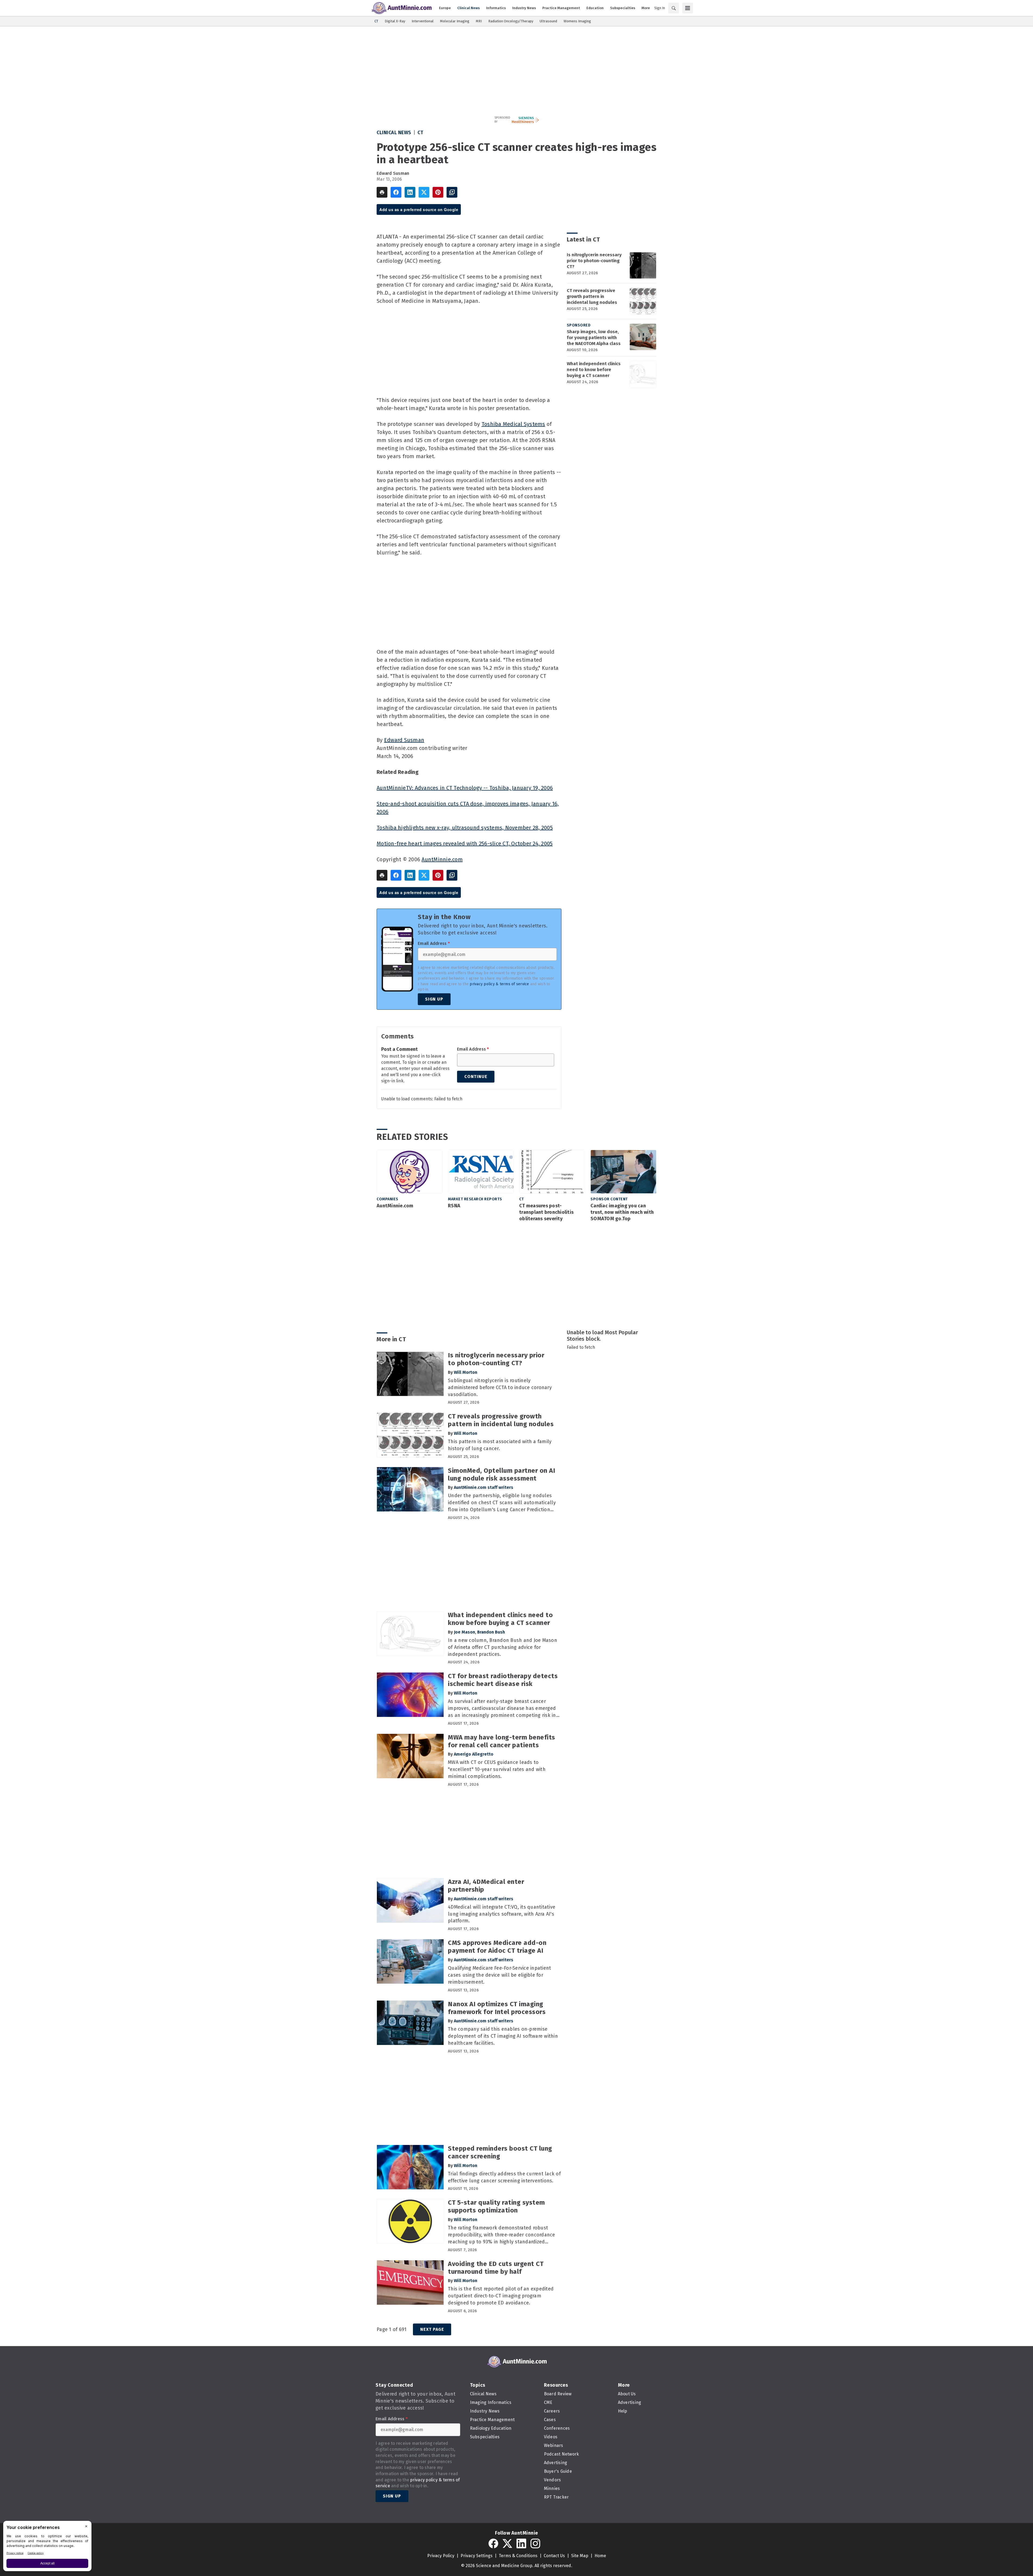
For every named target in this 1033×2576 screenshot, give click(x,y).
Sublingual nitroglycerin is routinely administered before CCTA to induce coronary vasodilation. (500, 1387)
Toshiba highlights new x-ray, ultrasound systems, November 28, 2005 (465, 828)
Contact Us (554, 2556)
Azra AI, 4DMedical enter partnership (486, 1886)
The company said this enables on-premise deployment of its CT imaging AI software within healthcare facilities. (503, 2036)
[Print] (382, 192)
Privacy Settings (477, 2556)
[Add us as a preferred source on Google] (452, 192)
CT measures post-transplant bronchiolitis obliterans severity (546, 1212)
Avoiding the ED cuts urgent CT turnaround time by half (496, 2268)
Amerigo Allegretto (474, 1754)
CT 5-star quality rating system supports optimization (496, 2206)
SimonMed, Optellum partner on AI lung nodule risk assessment (501, 1474)
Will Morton (466, 1372)
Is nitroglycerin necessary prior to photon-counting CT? (594, 261)
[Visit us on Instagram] (535, 2543)
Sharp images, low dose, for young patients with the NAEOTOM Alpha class (594, 338)
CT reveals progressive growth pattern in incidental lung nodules (592, 296)
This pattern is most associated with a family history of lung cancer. (500, 1445)
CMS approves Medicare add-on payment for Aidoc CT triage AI (497, 1947)
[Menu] (688, 8)
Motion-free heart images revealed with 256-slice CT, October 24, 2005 (465, 844)
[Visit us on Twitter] (507, 2543)
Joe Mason (464, 1632)
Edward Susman (393, 173)
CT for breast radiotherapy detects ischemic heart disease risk (503, 1680)
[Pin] (438, 192)
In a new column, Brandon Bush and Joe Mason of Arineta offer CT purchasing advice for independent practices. (503, 1647)
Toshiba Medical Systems (513, 424)
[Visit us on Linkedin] (521, 2543)
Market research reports (475, 1199)
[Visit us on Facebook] (493, 2543)
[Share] (396, 192)
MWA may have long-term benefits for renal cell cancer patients (502, 1741)
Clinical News (394, 133)
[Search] (674, 8)
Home (600, 2556)
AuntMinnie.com (442, 859)
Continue (476, 1077)
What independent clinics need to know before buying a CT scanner (594, 370)
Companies (388, 1199)
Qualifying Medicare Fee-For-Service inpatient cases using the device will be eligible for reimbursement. (499, 1975)
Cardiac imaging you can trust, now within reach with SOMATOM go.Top (622, 1212)
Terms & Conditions (518, 2556)
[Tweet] (424, 192)
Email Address (434, 944)
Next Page (432, 2329)
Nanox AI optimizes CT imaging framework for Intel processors (497, 2008)
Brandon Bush (491, 1632)
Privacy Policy (441, 2556)
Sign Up (434, 999)
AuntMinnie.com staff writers (484, 1487)
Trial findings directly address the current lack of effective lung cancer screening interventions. (504, 2177)
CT (420, 133)
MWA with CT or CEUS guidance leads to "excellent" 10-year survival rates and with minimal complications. (497, 1769)
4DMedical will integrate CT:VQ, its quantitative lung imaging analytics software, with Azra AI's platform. (502, 1914)
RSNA (454, 1206)
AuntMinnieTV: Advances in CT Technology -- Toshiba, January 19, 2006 (465, 788)
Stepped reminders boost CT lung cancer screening (500, 2152)
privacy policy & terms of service (499, 984)
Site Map (580, 2556)
